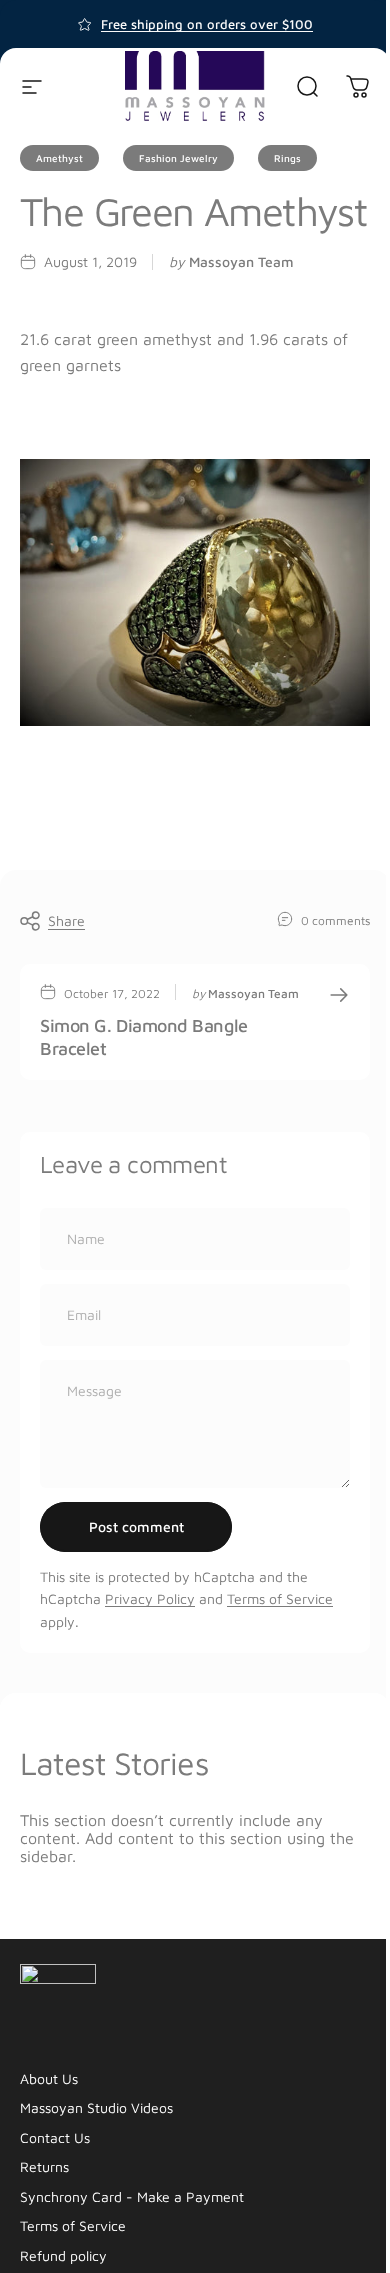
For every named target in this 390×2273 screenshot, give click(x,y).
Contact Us (55, 2137)
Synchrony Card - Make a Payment (132, 2196)
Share (66, 920)
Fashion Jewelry (178, 158)
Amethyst (59, 158)
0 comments (335, 920)
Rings (287, 158)
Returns (44, 2166)
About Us (49, 2078)
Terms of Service (280, 1598)
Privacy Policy (150, 1598)
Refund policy (63, 2255)
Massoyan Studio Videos (96, 2107)
